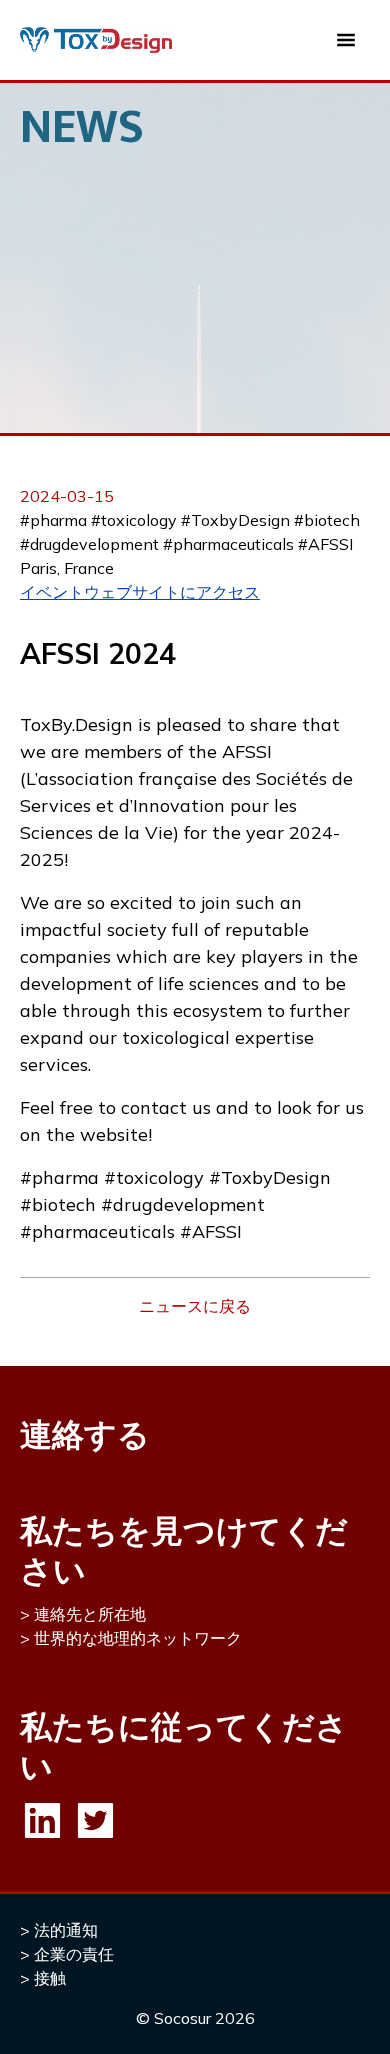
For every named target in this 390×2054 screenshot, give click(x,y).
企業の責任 (74, 1954)
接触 (50, 1978)
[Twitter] (95, 1820)
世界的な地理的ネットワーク (138, 1638)
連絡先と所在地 (90, 1614)
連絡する (85, 1434)
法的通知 (66, 1930)
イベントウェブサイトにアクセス (140, 592)
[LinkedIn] (42, 1820)
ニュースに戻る (195, 1306)
